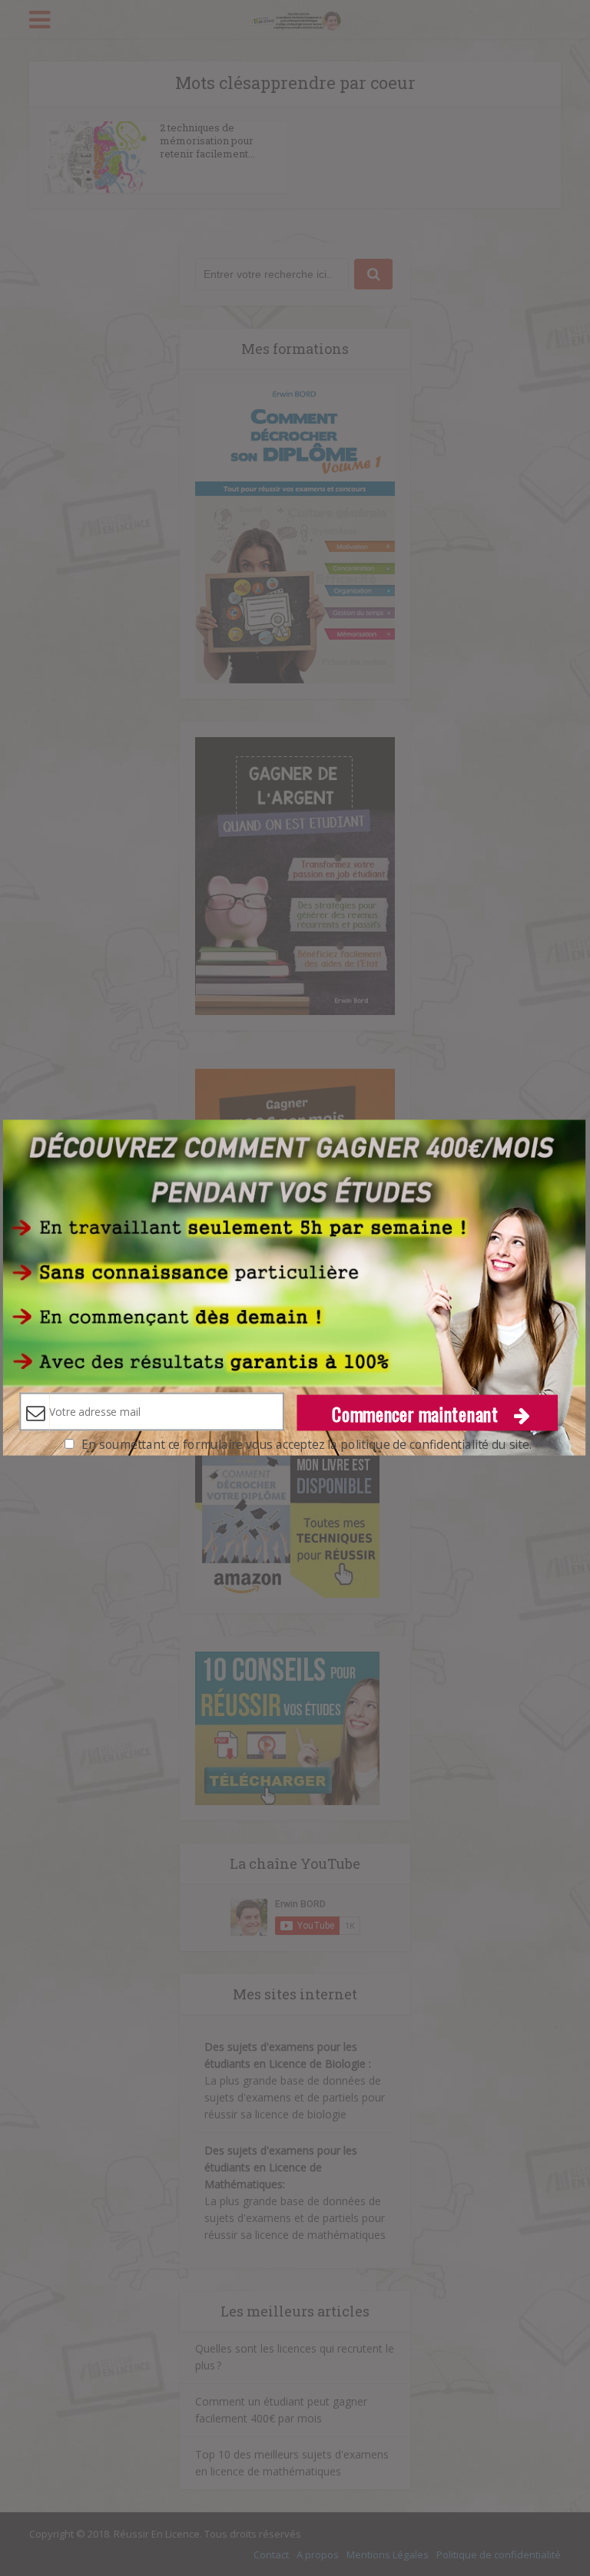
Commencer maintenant (418, 1412)
